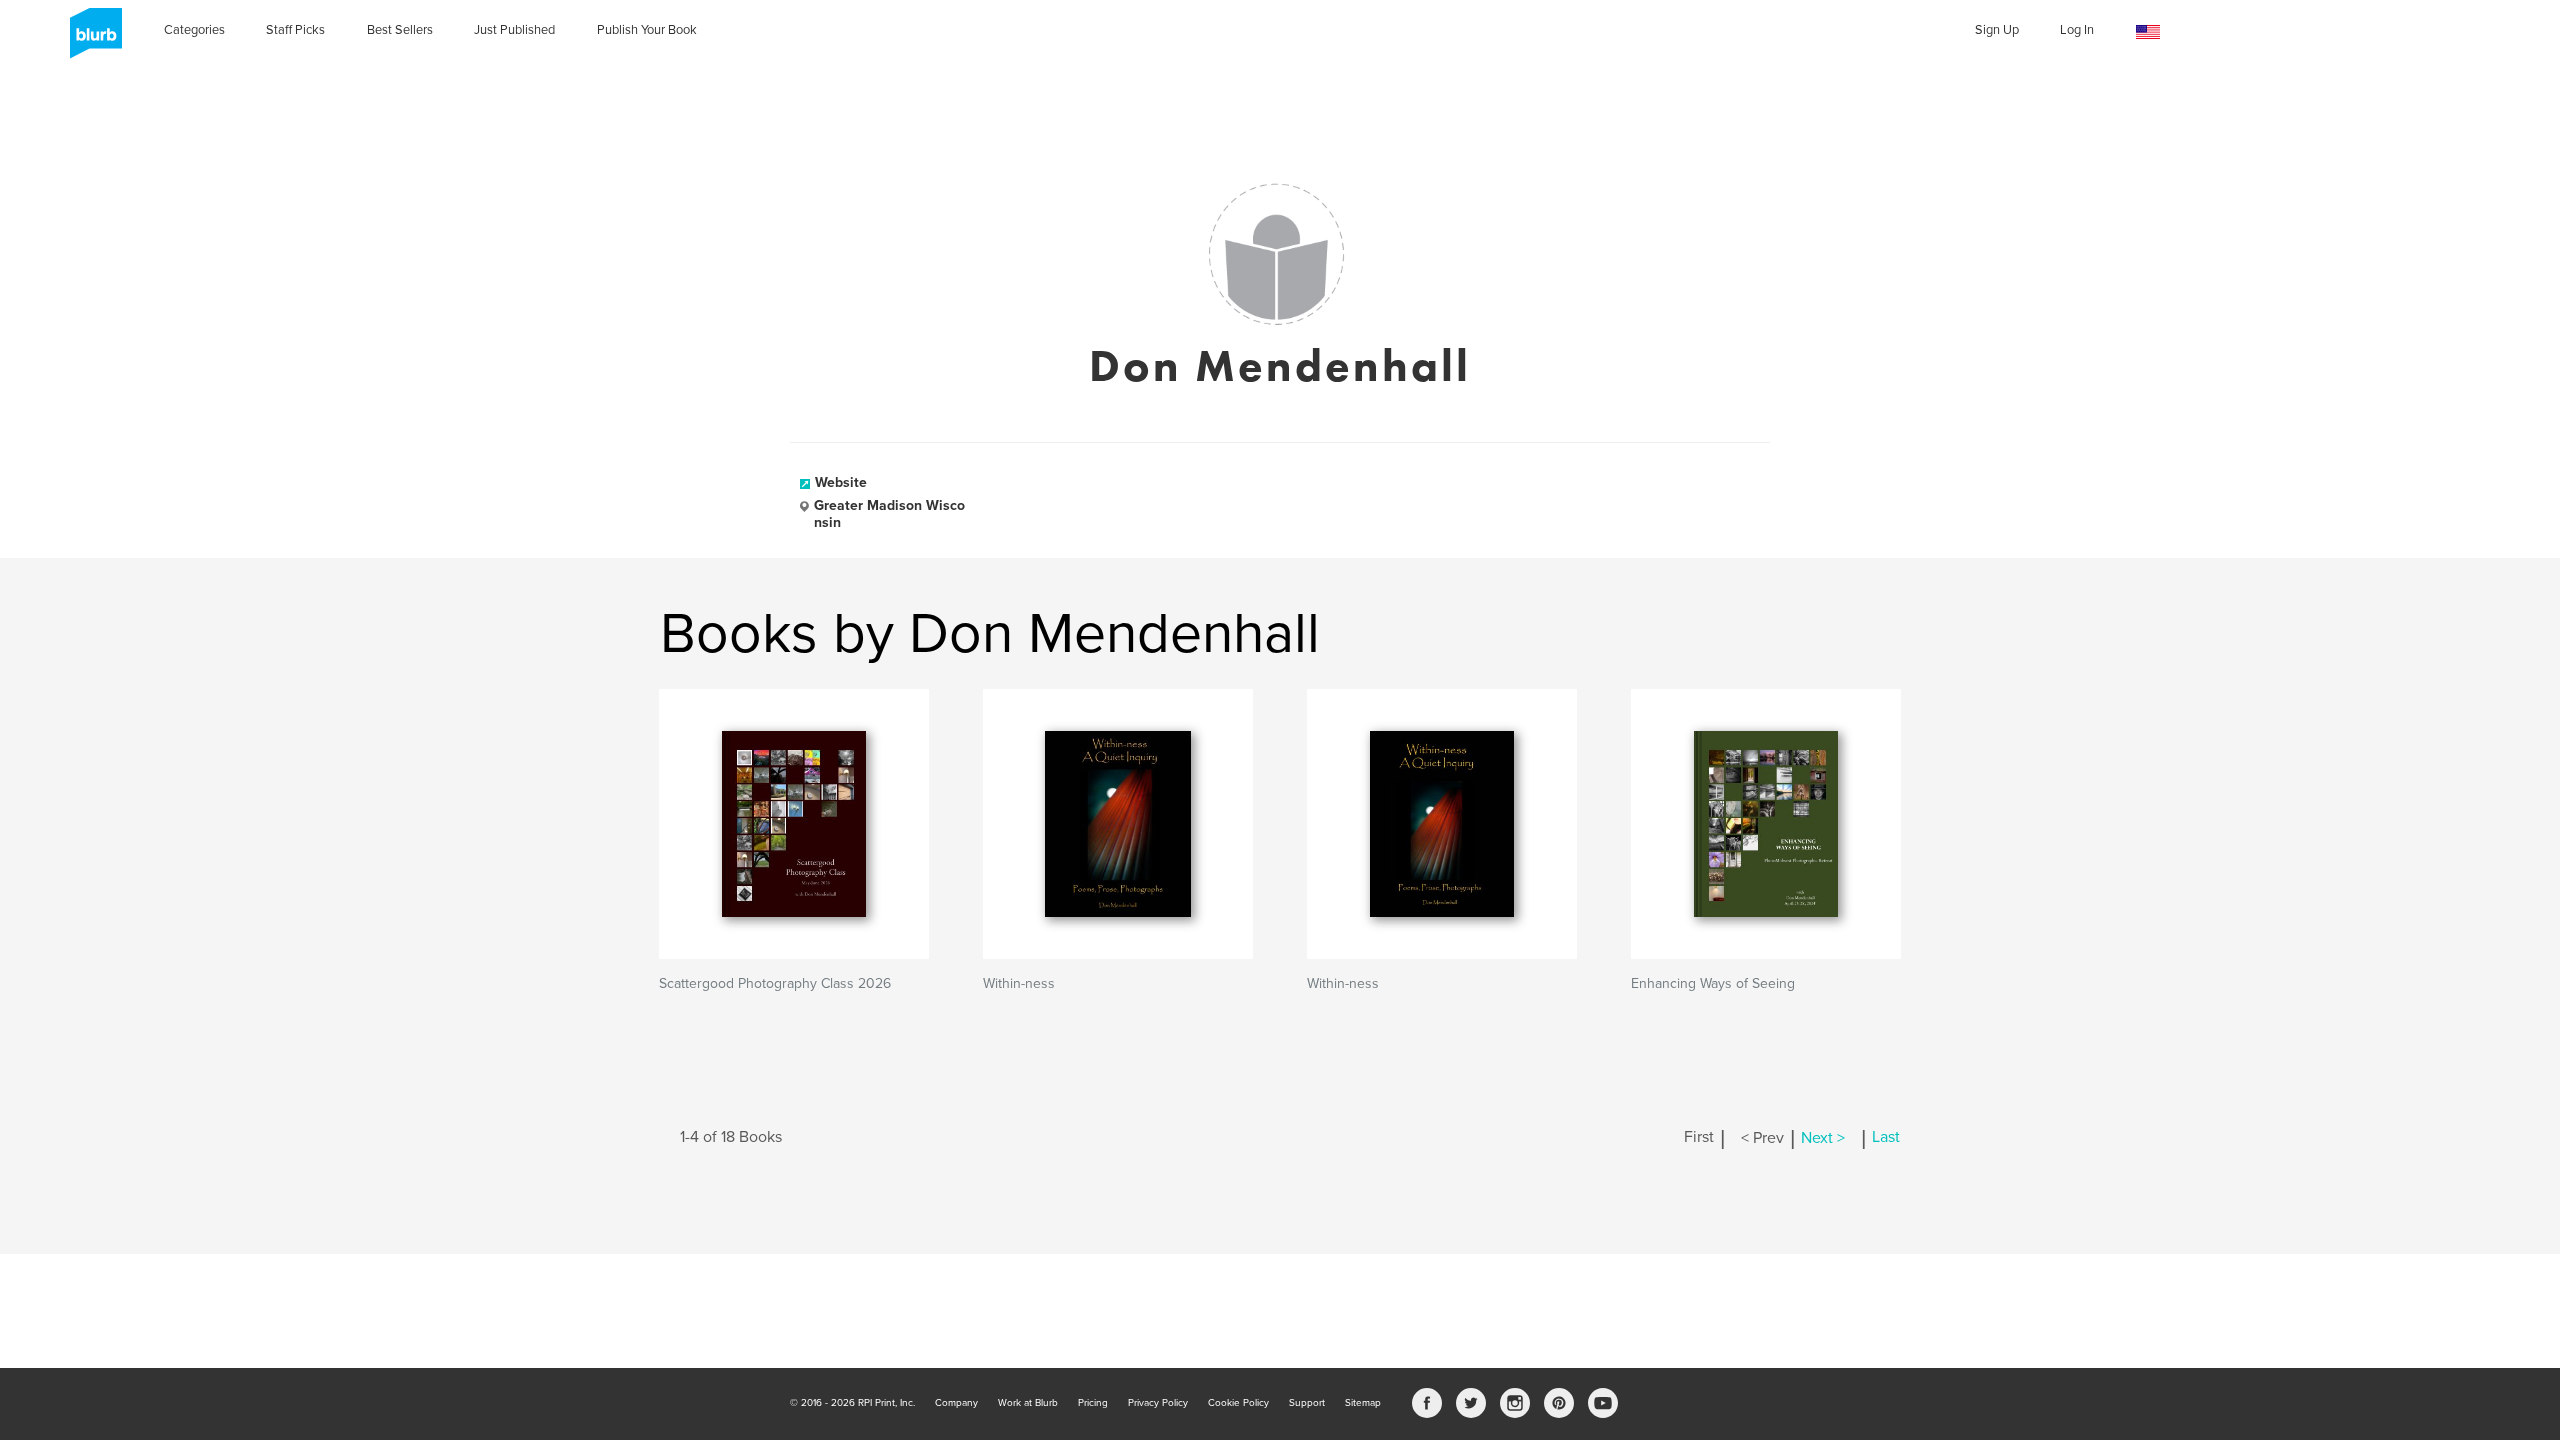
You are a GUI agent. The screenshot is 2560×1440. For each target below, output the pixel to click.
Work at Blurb (1028, 1403)
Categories (194, 30)
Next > (1823, 1138)
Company (956, 1403)
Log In (2077, 30)
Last (1886, 1138)
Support (1307, 1403)
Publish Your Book (647, 30)
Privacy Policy (1158, 1403)
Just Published (514, 30)
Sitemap (1363, 1403)
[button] (2148, 32)
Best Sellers (400, 30)
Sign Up (1997, 30)
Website (841, 482)
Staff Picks (295, 30)
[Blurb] (90, 40)
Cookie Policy (1238, 1403)
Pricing (1093, 1403)
